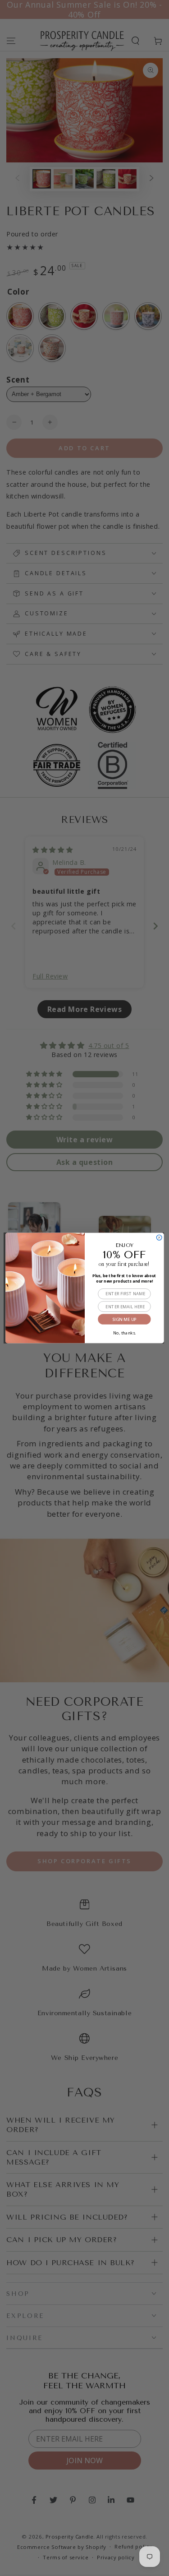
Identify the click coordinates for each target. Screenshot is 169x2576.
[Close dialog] (159, 1237)
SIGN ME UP (124, 1319)
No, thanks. (124, 1332)
